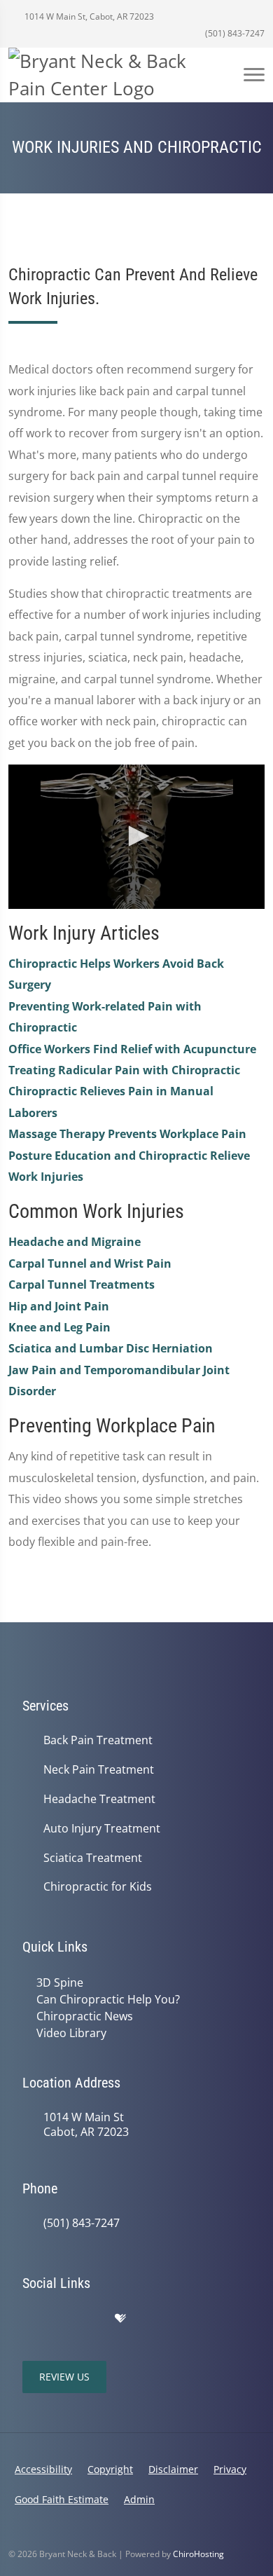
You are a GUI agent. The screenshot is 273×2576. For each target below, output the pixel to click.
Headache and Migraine (75, 1242)
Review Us (64, 2377)
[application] (136, 837)
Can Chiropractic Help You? (108, 1999)
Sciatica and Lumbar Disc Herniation (111, 1348)
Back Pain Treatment (98, 1740)
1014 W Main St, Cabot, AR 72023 (88, 16)
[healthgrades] (120, 2319)
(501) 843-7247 (234, 33)
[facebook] (60, 2319)
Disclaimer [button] (173, 2469)
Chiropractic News (85, 2016)
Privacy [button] (230, 2469)
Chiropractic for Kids (98, 1887)
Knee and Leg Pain (59, 1327)
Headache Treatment (99, 1799)
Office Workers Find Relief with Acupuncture (132, 1049)
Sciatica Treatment (93, 1858)
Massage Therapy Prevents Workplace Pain (127, 1134)
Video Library (71, 2033)
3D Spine (60, 1982)
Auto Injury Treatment (102, 1829)
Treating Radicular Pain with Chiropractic (124, 1070)
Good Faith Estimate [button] (62, 2499)
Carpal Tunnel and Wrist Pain (90, 1263)
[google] (29, 2319)
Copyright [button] (110, 2469)
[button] (136, 836)
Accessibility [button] (43, 2469)
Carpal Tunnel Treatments (82, 1284)
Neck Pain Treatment (99, 1770)
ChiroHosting (198, 2554)
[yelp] (91, 2319)
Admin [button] (139, 2499)
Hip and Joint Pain (59, 1306)
